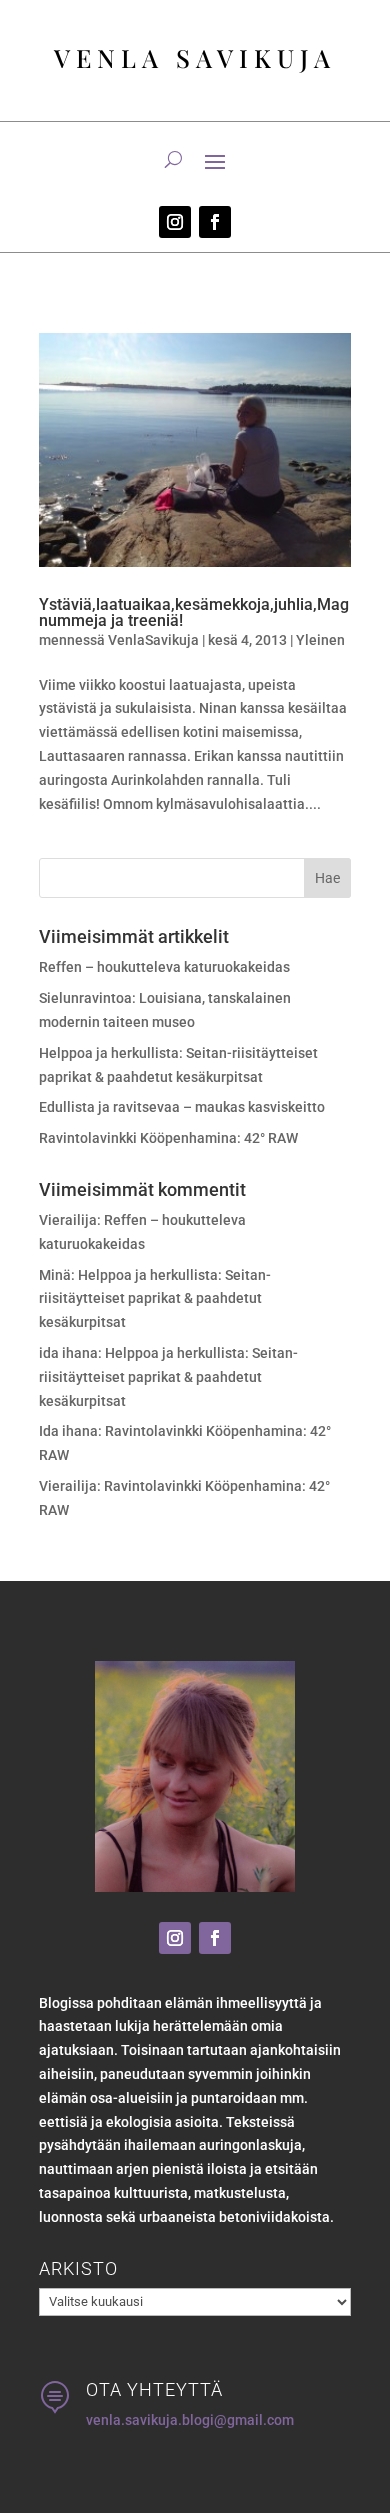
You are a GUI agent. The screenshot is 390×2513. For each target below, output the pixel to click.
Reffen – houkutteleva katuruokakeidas (164, 967)
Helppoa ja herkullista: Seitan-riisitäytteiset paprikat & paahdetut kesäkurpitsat (155, 1299)
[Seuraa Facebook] (215, 222)
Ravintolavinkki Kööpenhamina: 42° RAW (168, 1138)
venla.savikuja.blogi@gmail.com (190, 2420)
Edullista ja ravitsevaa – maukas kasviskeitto (182, 1107)
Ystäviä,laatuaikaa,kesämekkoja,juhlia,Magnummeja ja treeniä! (194, 612)
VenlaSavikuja (153, 640)
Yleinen (320, 640)
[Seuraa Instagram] (175, 222)
